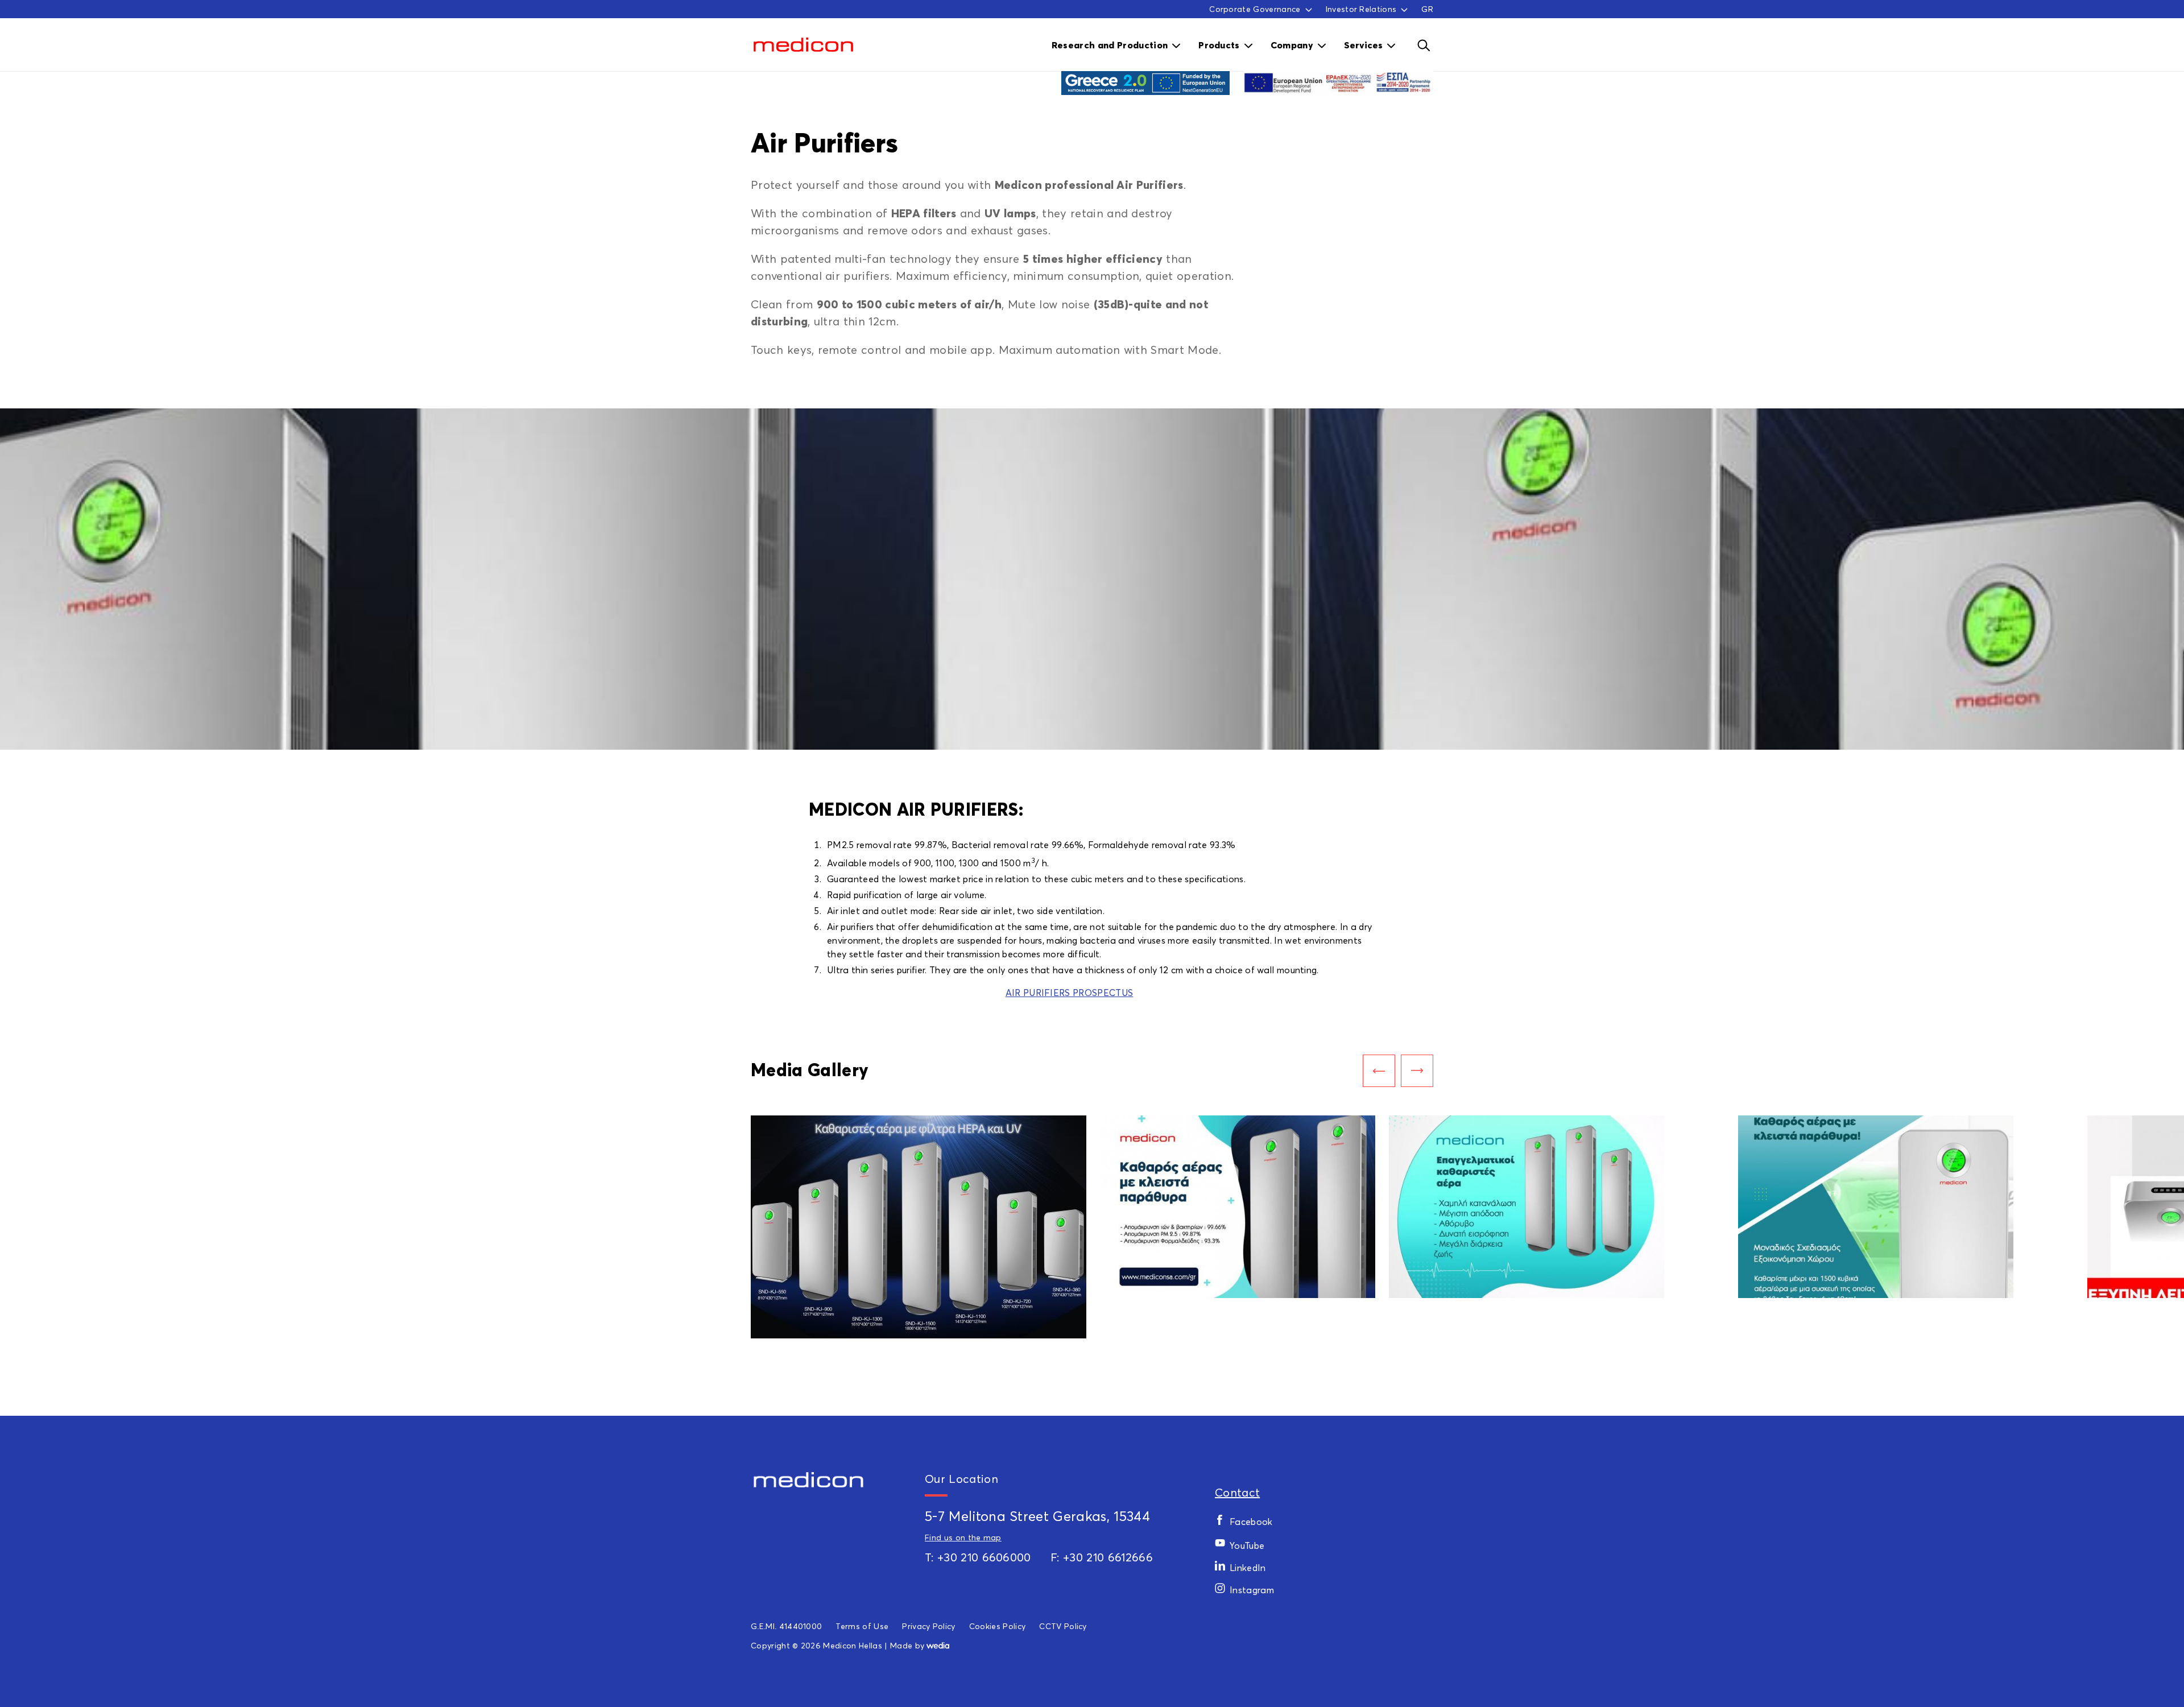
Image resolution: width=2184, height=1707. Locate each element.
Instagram (1252, 1590)
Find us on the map (963, 1537)
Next (1417, 1071)
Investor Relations (1361, 9)
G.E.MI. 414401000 (786, 1626)
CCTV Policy (1063, 1626)
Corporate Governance (1255, 9)
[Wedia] (938, 1645)
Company (1292, 45)
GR (1427, 9)
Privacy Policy (928, 1626)
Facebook (1251, 1522)
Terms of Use (862, 1626)
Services (1363, 45)
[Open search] (1423, 45)
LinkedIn (1248, 1568)
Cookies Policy (997, 1626)
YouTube (1247, 1545)
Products (1219, 45)
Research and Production (1110, 45)
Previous (1379, 1071)
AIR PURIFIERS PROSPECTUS (1070, 993)
